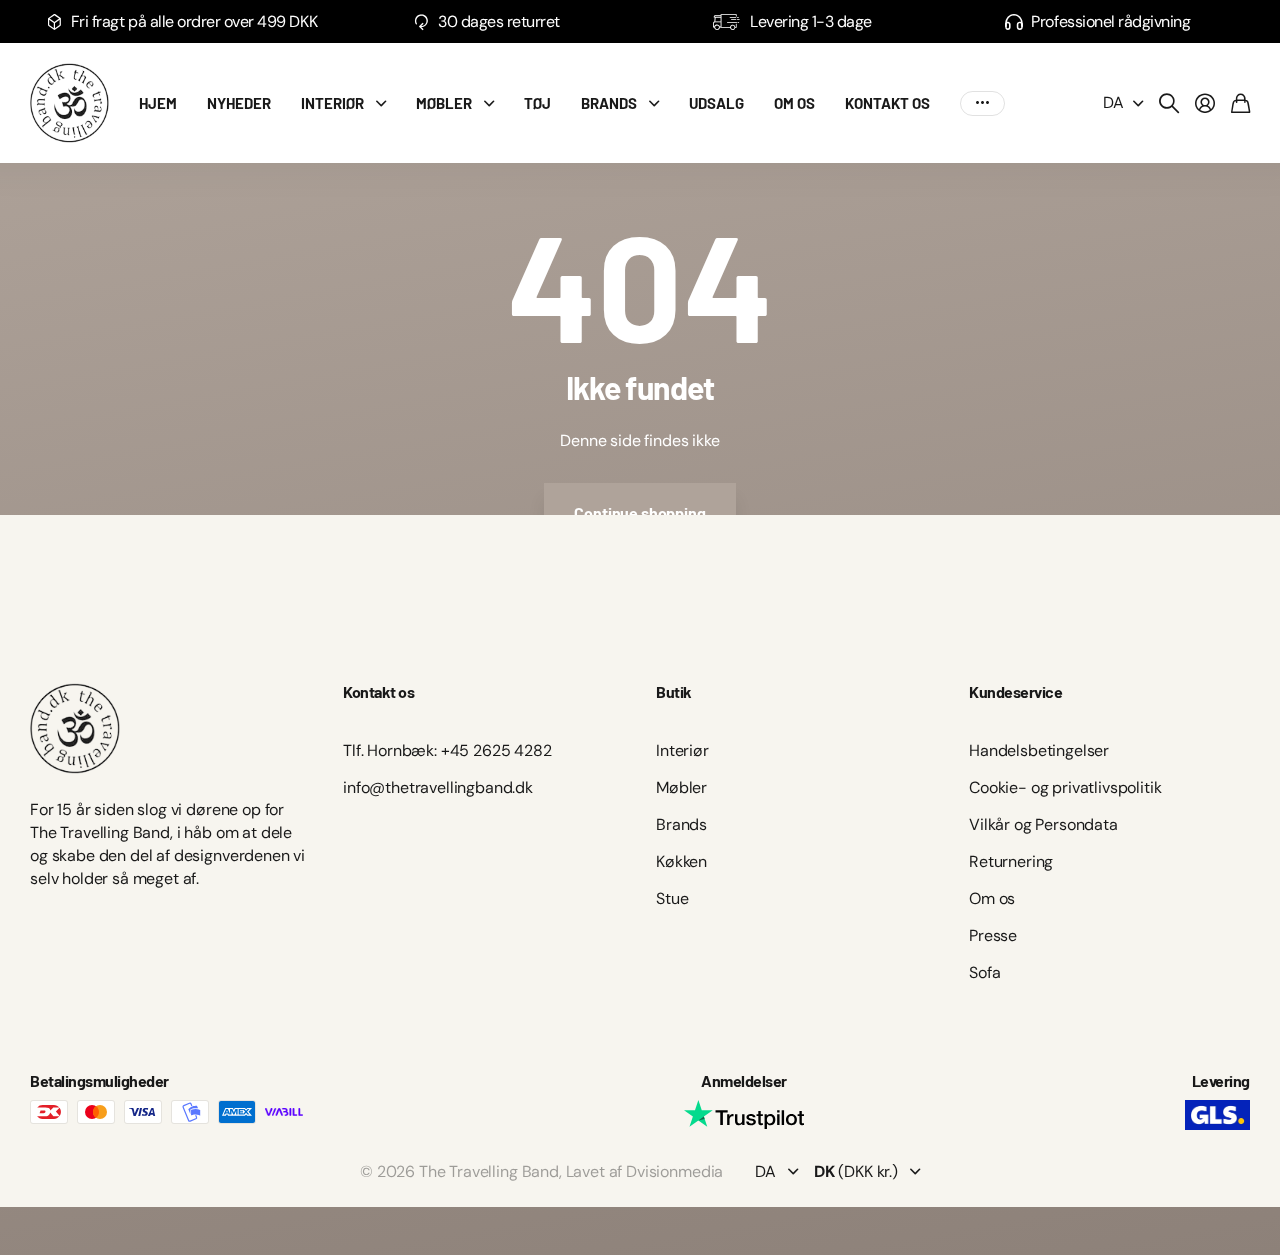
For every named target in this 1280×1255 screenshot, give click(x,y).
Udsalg (716, 103)
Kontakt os (887, 103)
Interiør (332, 103)
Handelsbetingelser (1039, 750)
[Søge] (1169, 103)
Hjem (158, 103)
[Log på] (1205, 103)
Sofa (984, 972)
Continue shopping (639, 512)
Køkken (681, 861)
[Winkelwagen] (1240, 103)
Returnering (1011, 861)
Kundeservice (1015, 691)
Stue (672, 898)
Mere (982, 103)
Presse (993, 935)
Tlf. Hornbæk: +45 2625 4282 (447, 750)
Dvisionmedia (674, 1171)
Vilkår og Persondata (1043, 824)
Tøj (537, 103)
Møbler (444, 103)
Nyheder (239, 103)
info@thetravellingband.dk (438, 787)
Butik (674, 691)
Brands (681, 824)
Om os (794, 103)
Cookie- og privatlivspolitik (1065, 787)
